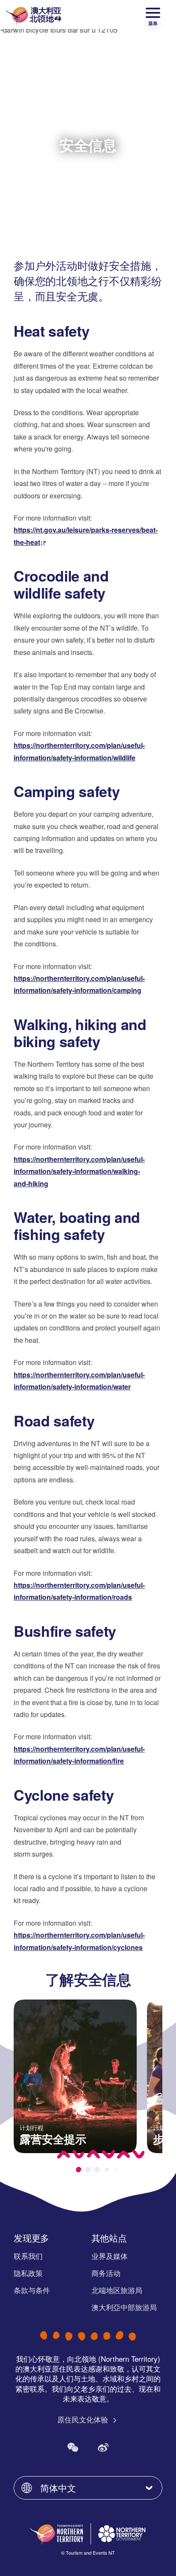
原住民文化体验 (84, 2419)
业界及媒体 (110, 2256)
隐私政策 (28, 2273)
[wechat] (73, 2447)
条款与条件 (32, 2290)
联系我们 (28, 2256)
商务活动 (106, 2273)
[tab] (79, 2170)
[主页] (34, 15)
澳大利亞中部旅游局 (124, 2307)
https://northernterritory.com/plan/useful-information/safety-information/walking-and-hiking (79, 1171)
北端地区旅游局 (117, 2290)
